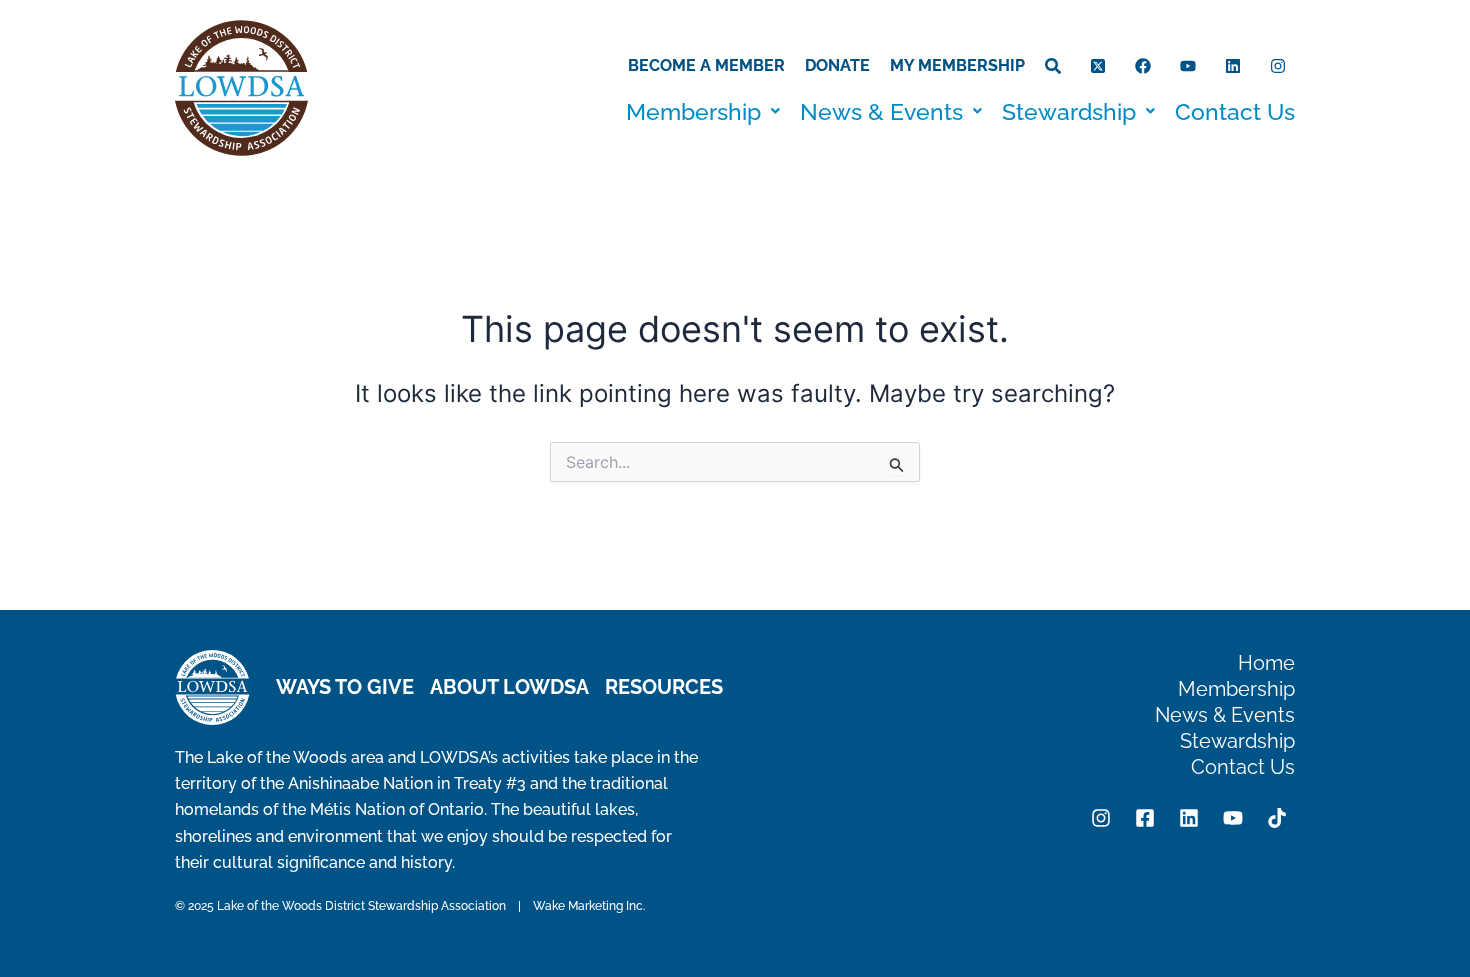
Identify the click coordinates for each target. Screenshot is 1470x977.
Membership (693, 111)
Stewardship (1069, 111)
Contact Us (1235, 111)
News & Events (881, 111)
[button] (703, 111)
